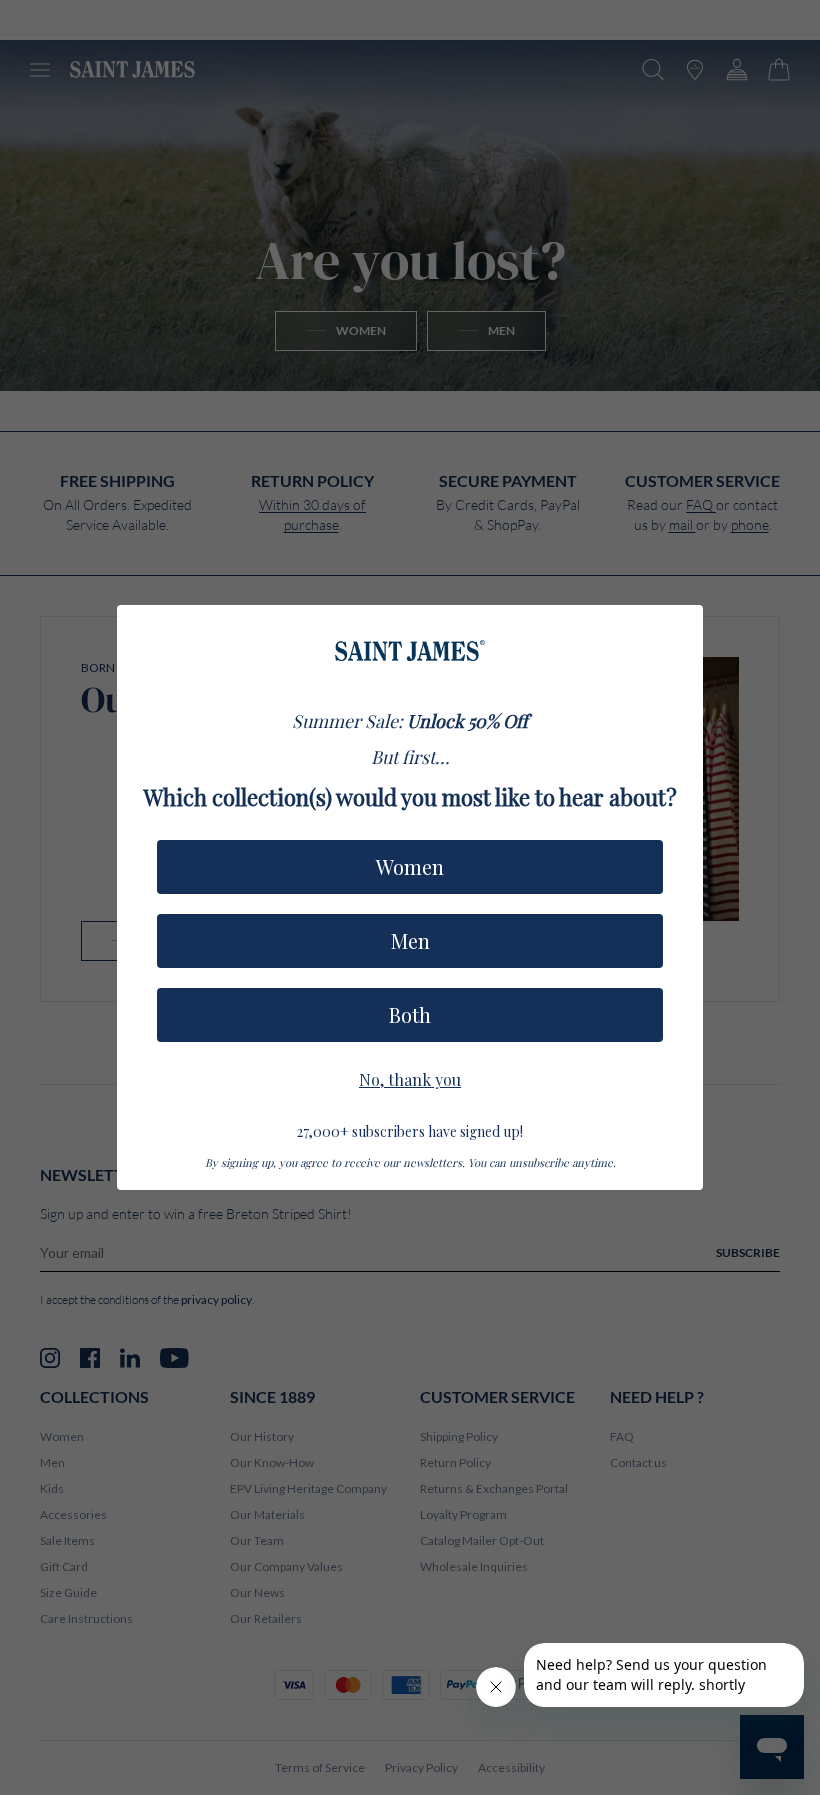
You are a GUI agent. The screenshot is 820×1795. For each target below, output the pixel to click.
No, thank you (410, 1077)
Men (410, 940)
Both (410, 1014)
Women (410, 866)
